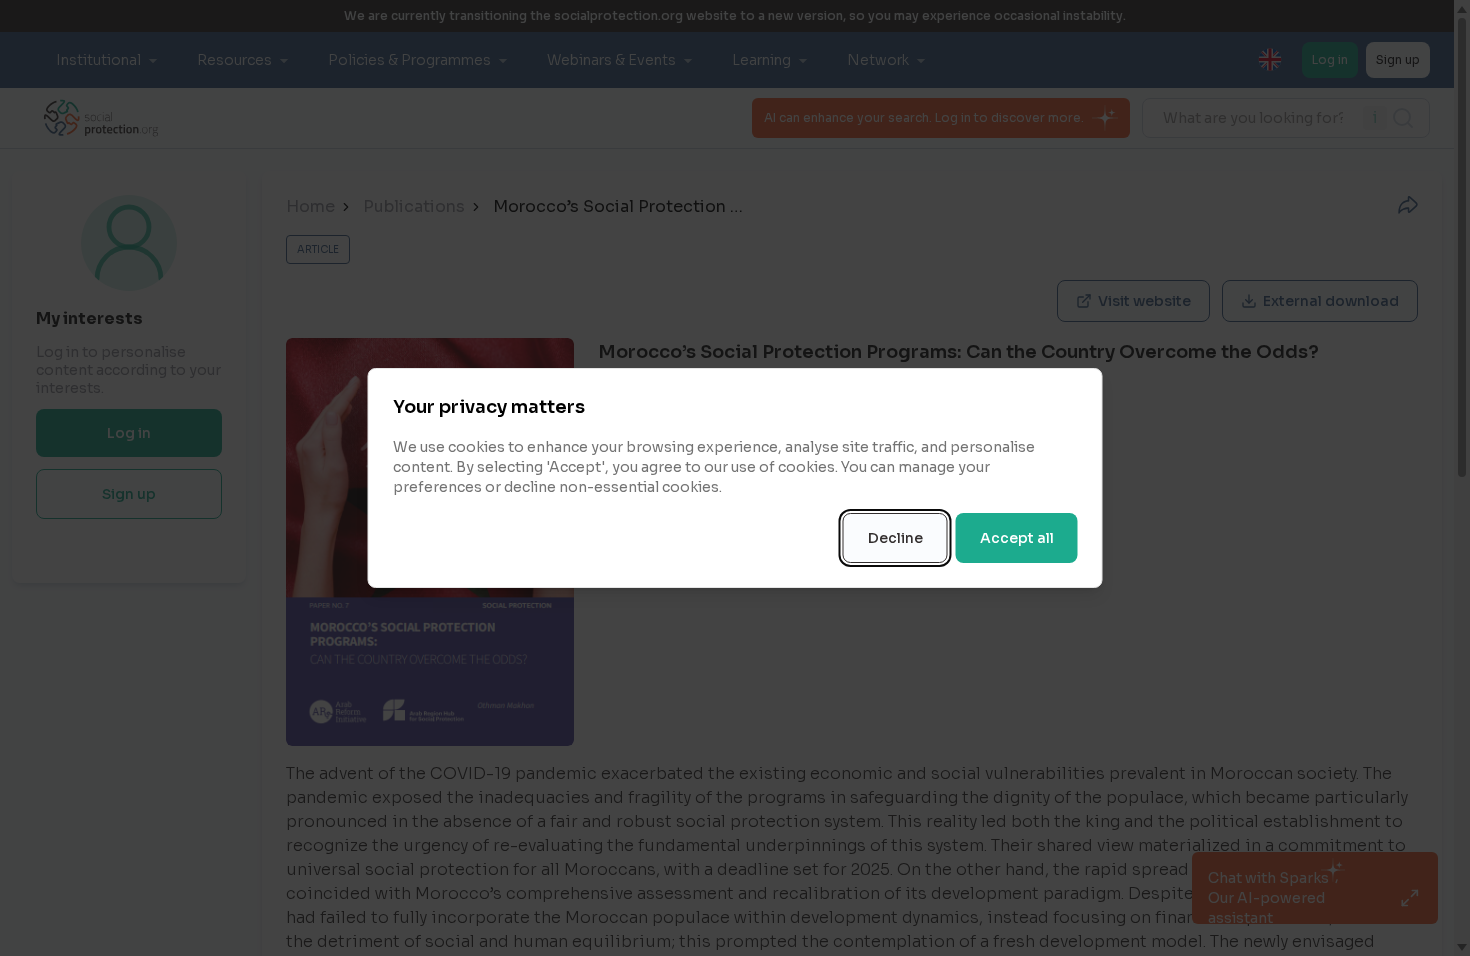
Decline (895, 538)
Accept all (1017, 538)
